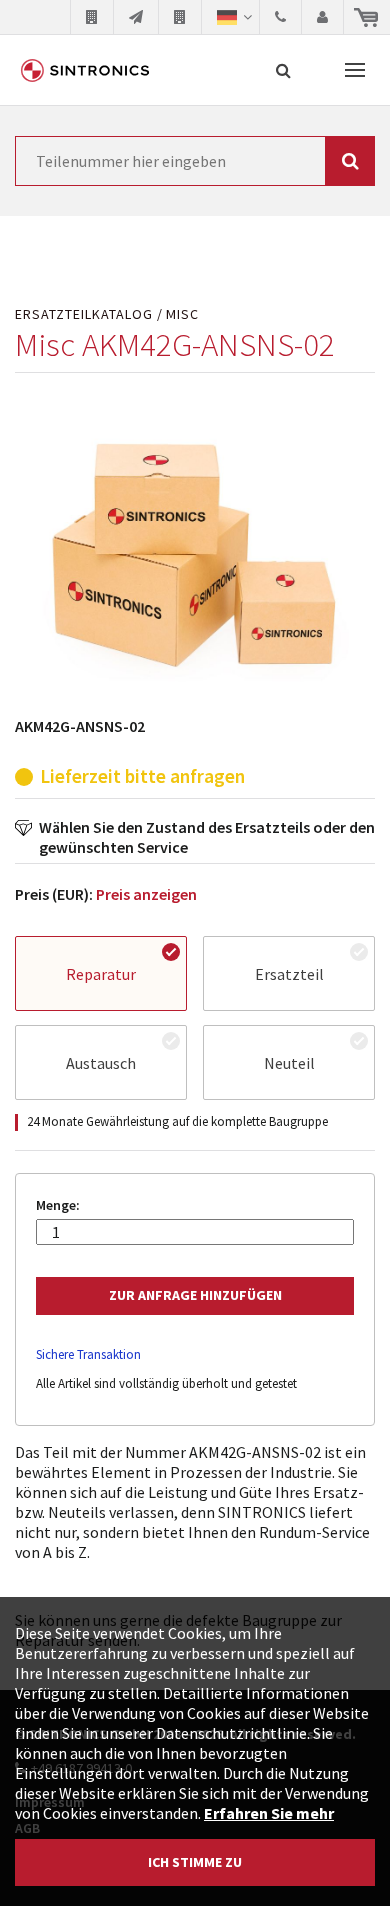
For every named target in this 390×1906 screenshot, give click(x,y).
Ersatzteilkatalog (84, 314)
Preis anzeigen (146, 894)
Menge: (58, 1205)
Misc (182, 314)
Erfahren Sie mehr (269, 1813)
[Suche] (283, 70)
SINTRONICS (85, 70)
